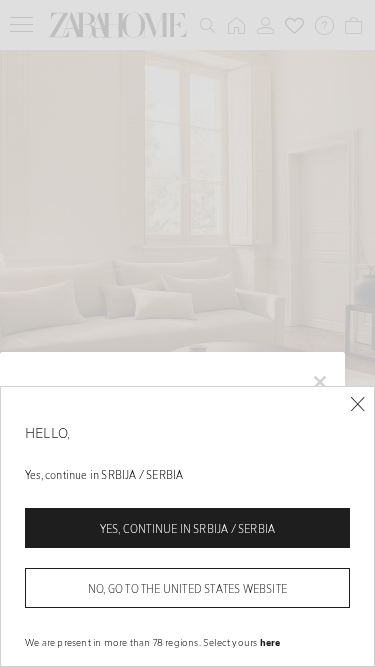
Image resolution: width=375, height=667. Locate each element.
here (270, 642)
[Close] (357, 404)
